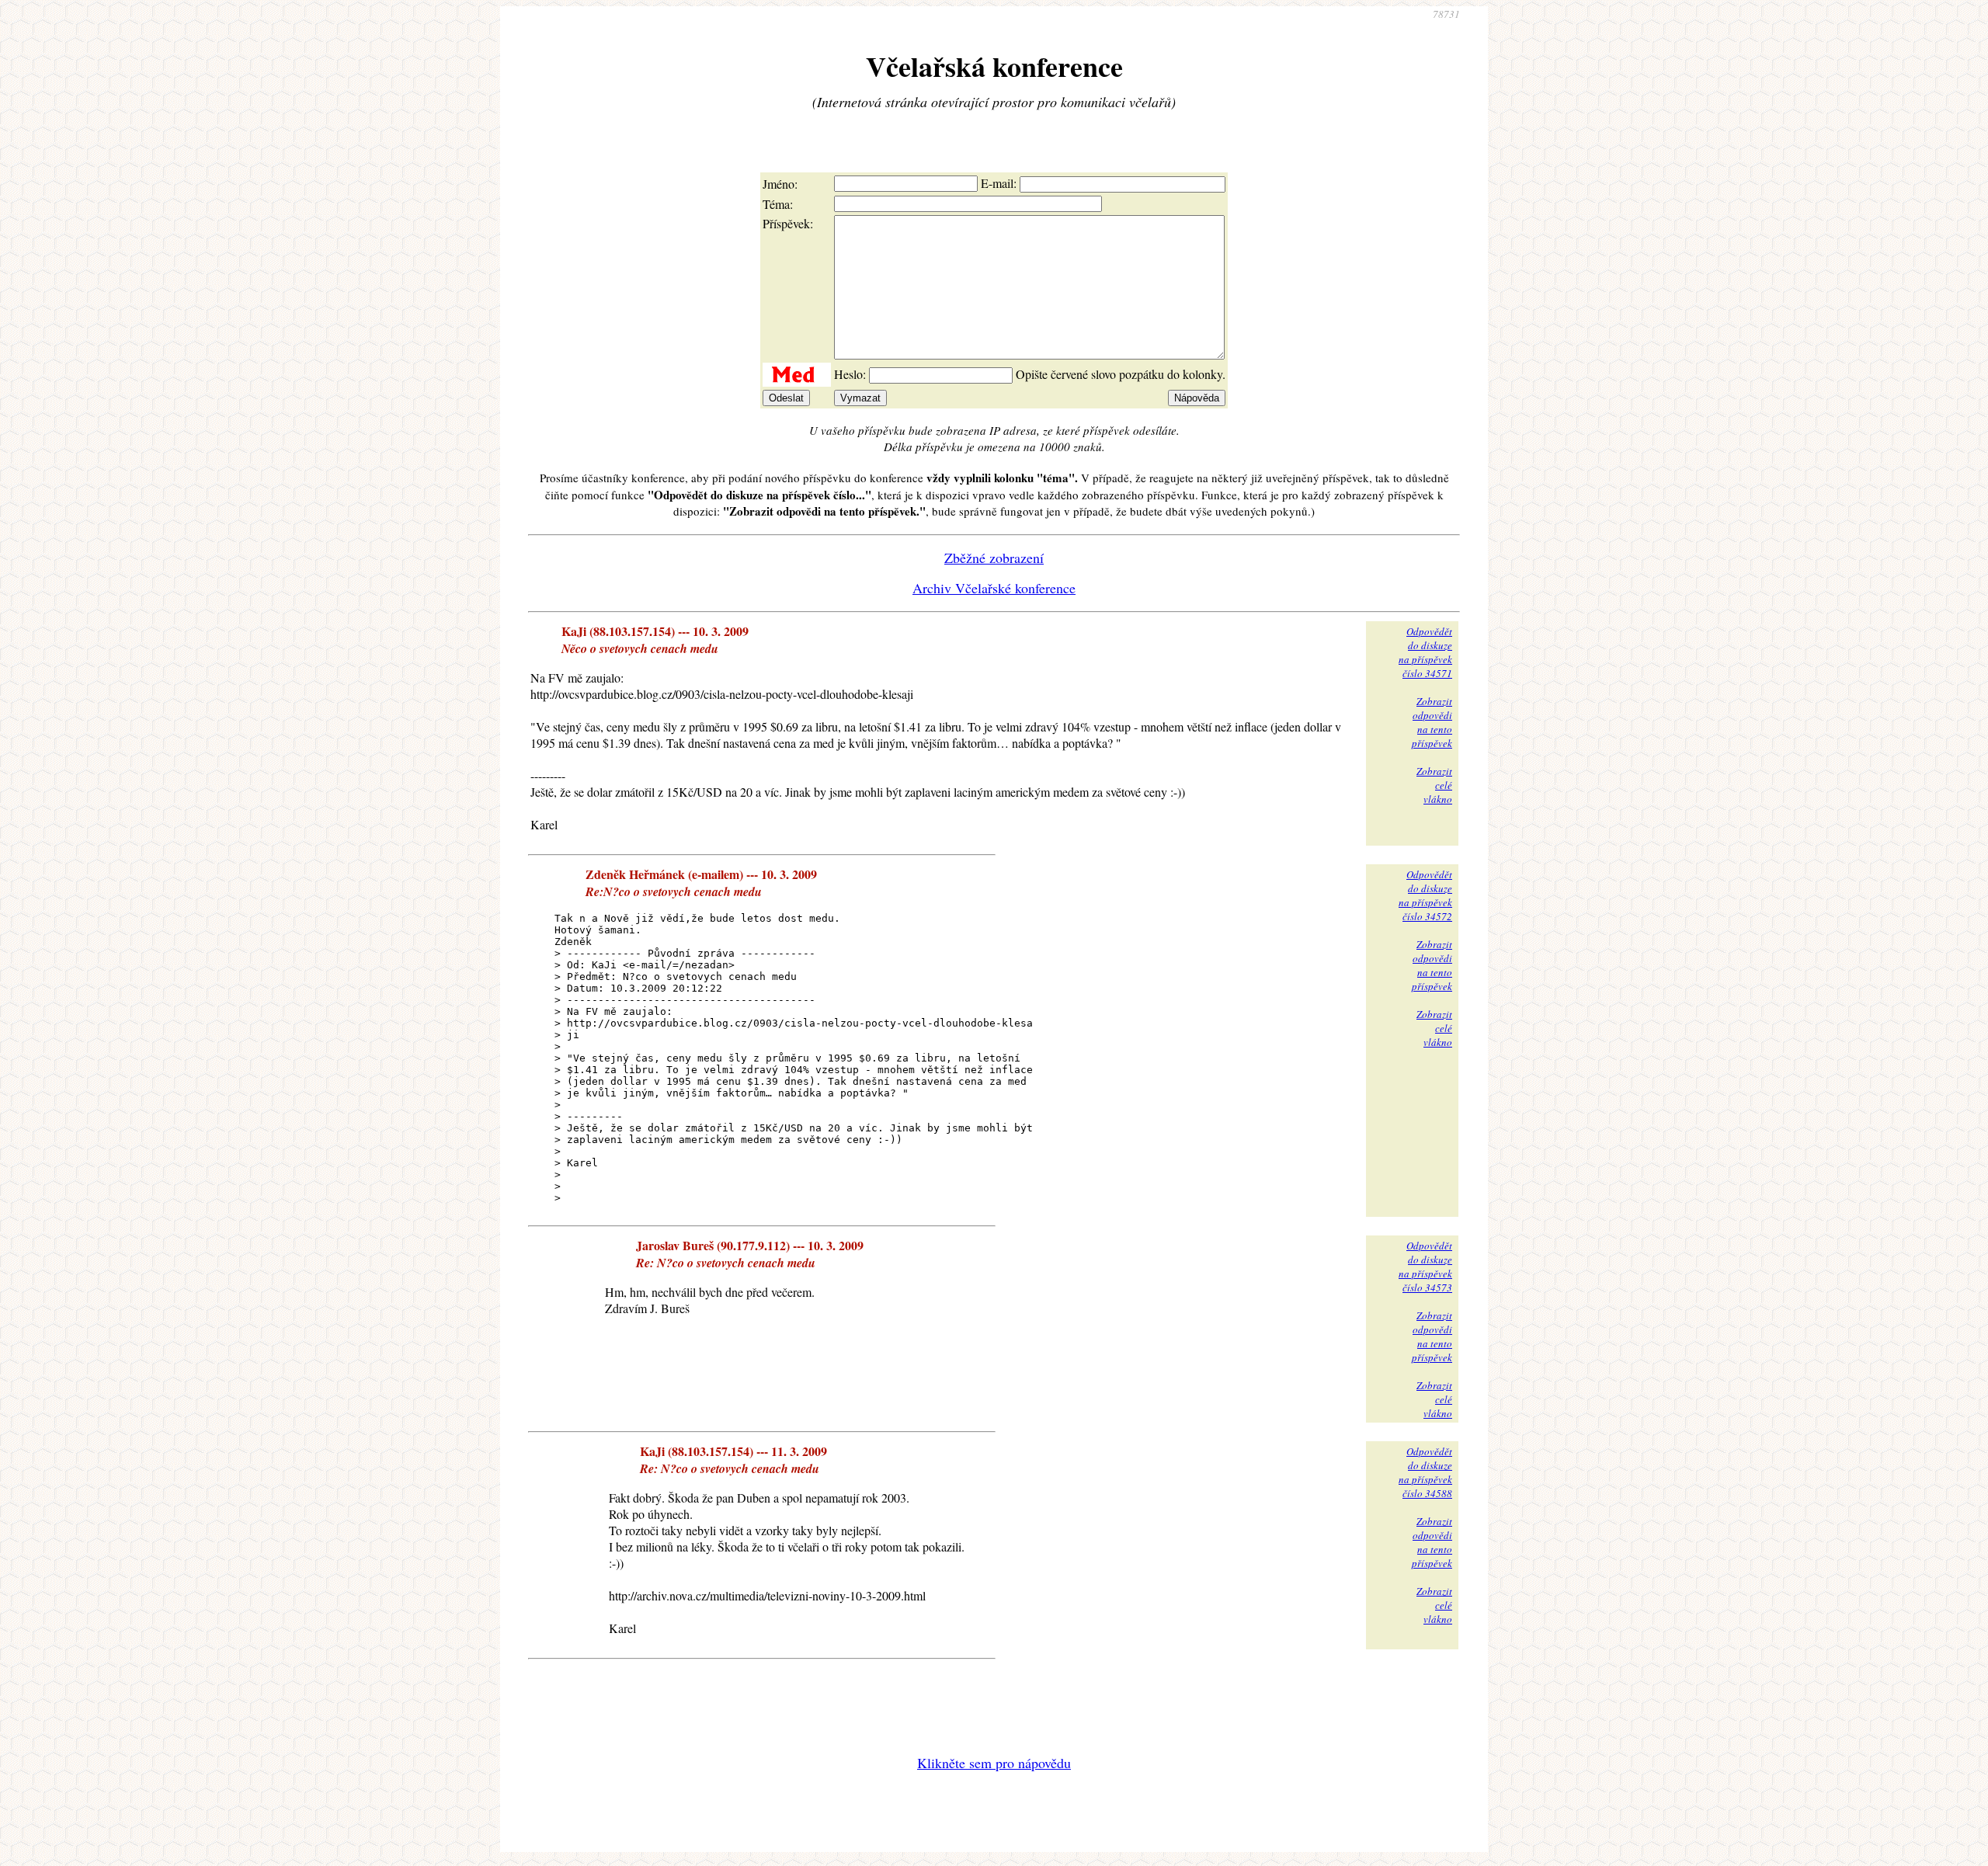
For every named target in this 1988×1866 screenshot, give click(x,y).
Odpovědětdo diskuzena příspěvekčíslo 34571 (1425, 652)
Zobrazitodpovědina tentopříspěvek (1432, 722)
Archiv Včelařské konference (994, 588)
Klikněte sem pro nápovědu (994, 1763)
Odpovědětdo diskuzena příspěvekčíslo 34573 (1425, 1267)
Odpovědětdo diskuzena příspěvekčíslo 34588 (1425, 1472)
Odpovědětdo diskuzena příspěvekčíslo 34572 (1425, 895)
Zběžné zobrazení (994, 558)
